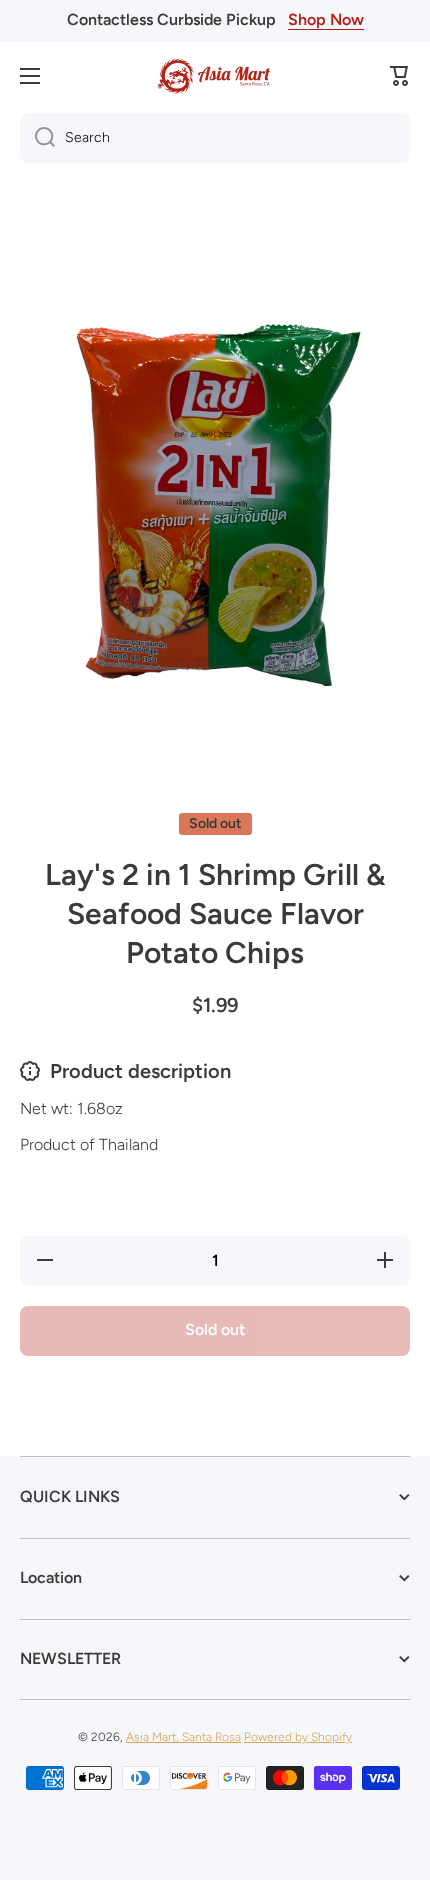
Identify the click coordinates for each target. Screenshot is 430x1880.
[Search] (37, 138)
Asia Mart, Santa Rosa (183, 1737)
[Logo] (215, 76)
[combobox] (215, 138)
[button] (400, 76)
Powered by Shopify (298, 1737)
